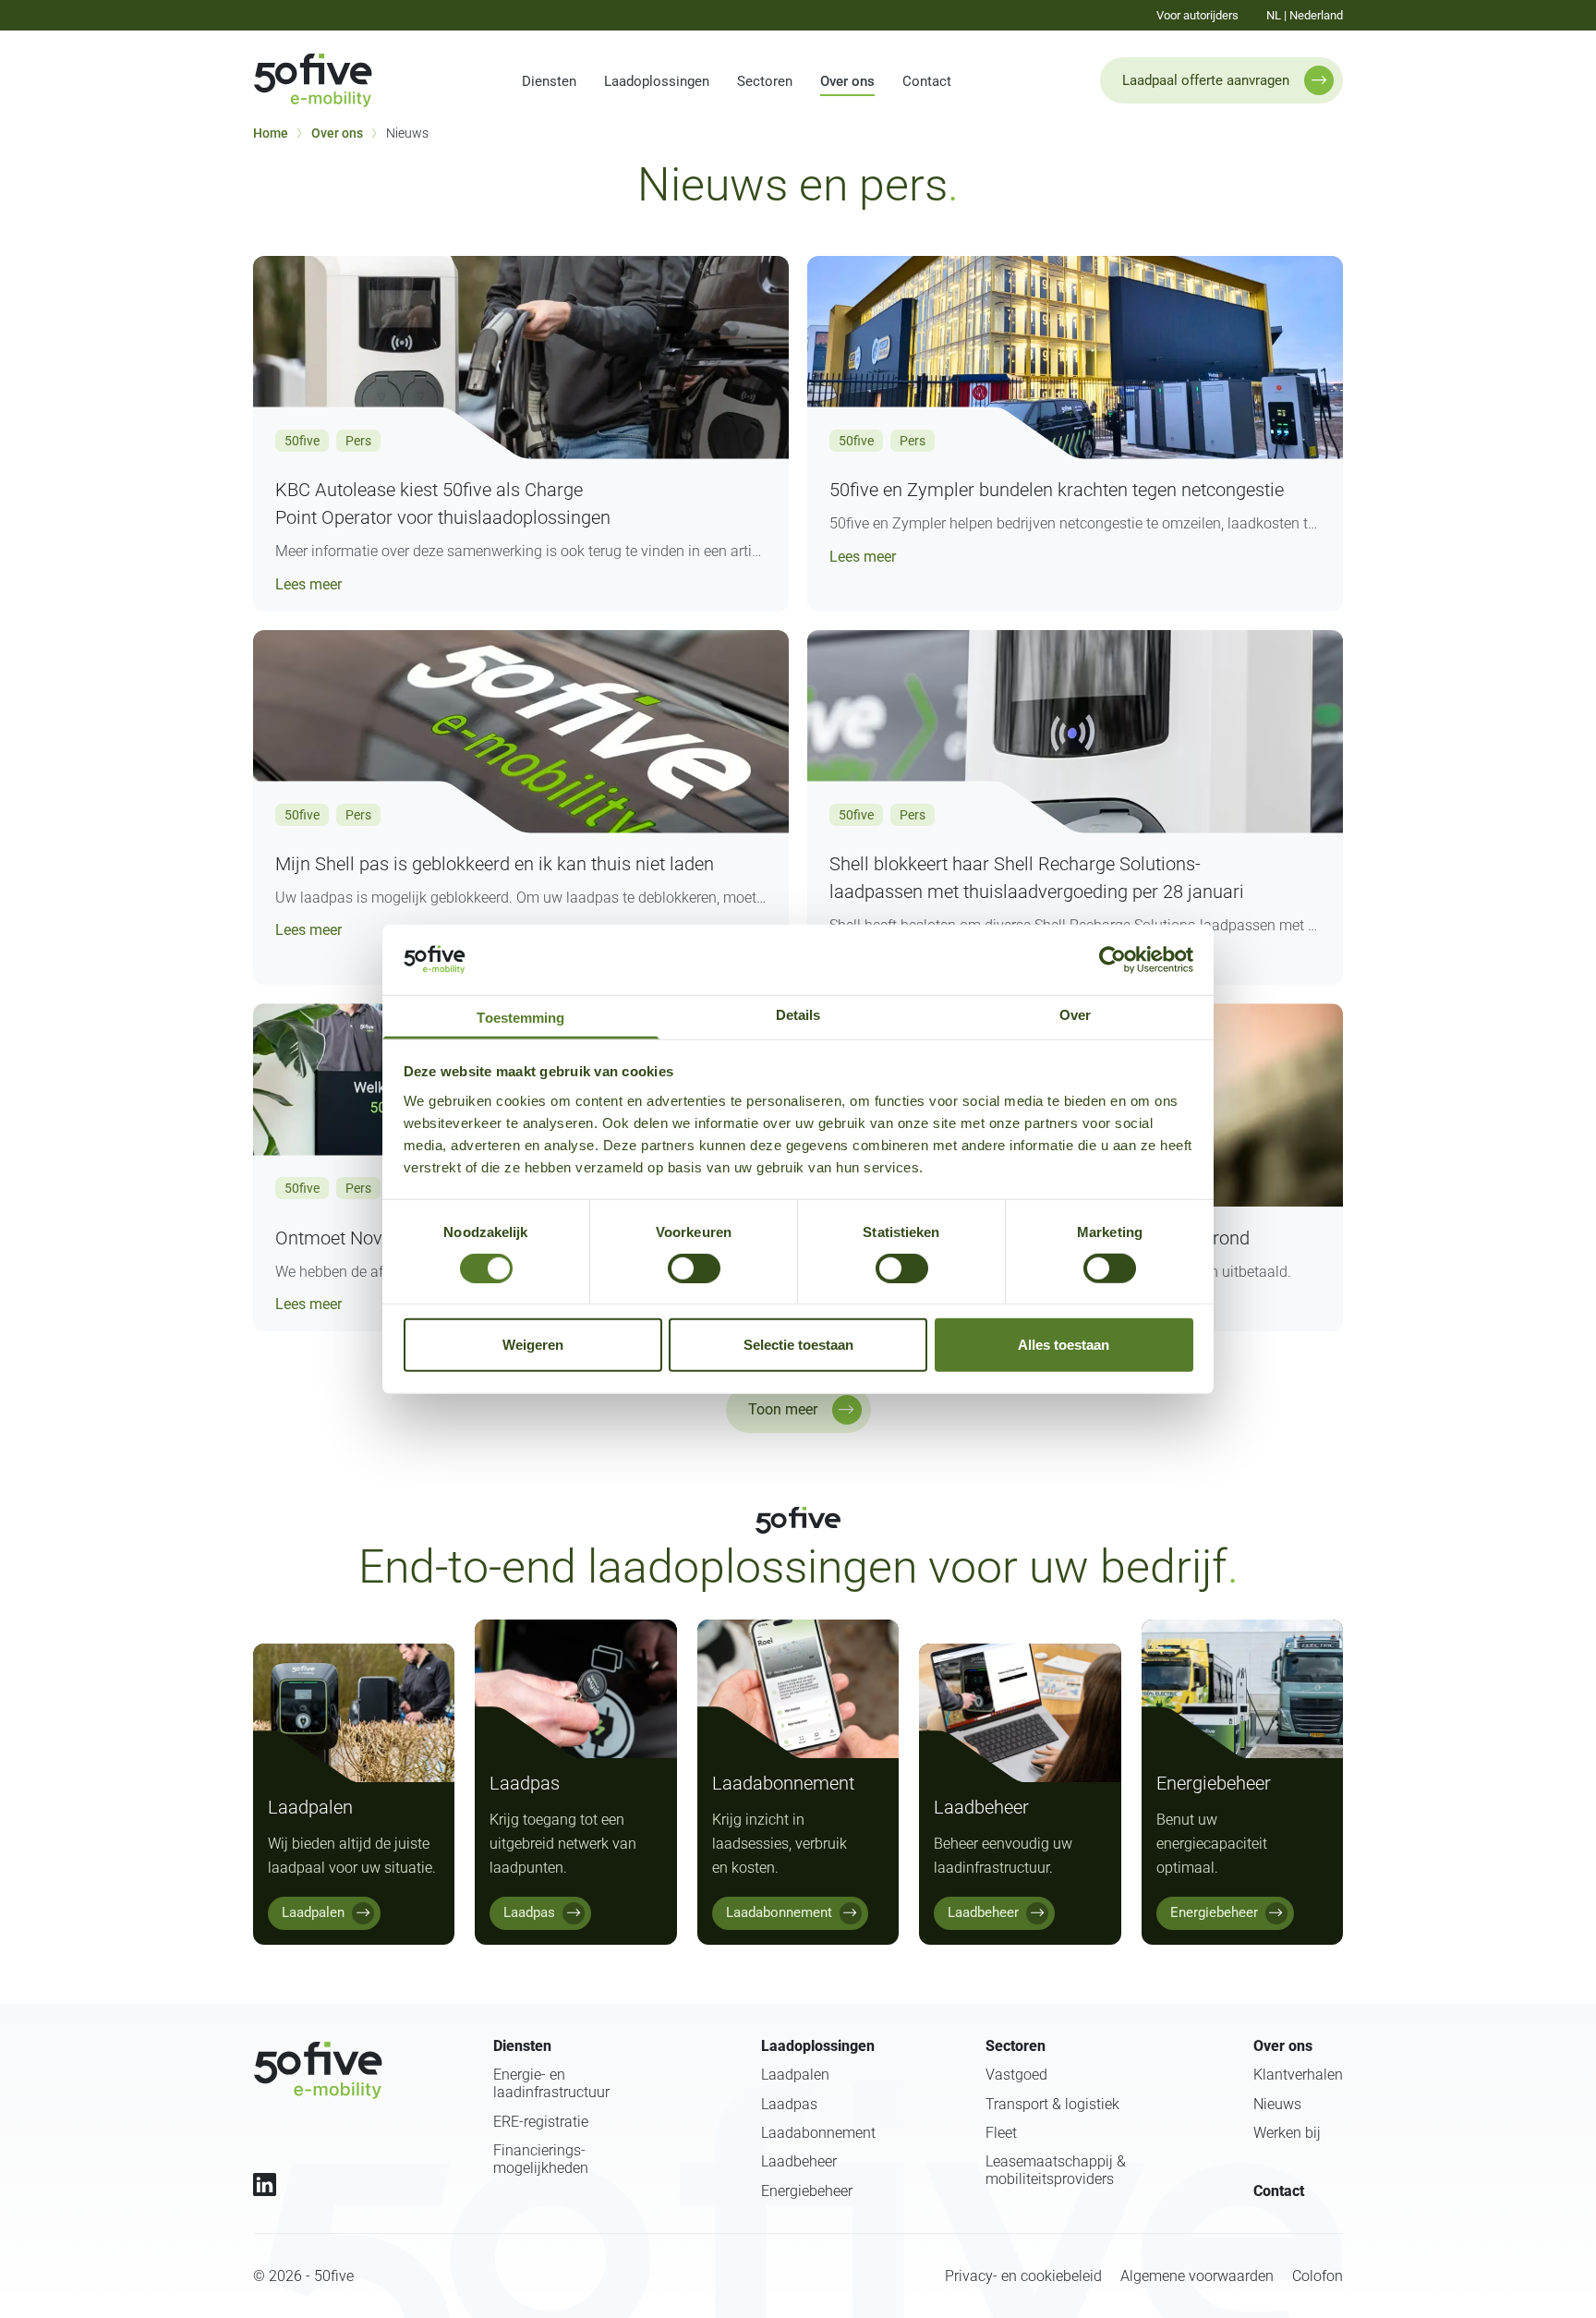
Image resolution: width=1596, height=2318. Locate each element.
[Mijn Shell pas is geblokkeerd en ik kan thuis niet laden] (521, 732)
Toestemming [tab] (520, 1017)
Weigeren (533, 1345)
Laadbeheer (799, 2161)
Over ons (847, 81)
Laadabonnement (818, 2133)
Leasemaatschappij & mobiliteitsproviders (1056, 2170)
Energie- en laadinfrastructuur (551, 2083)
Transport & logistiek (1052, 2104)
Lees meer (308, 583)
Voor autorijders (1197, 15)
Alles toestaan (1064, 1345)
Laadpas (789, 2104)
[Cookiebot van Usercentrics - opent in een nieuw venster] (1112, 960)
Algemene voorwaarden (1197, 2276)
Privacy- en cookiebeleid (1023, 2276)
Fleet (1001, 2133)
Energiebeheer (807, 2191)
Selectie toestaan (798, 1345)
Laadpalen (795, 2075)
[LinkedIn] (265, 2185)
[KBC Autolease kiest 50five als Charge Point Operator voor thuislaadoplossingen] (521, 358)
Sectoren (765, 81)
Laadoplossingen (657, 81)
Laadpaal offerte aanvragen (1206, 80)
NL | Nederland (1305, 15)
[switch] (694, 1268)
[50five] (318, 2071)
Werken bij (1287, 2133)
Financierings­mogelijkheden (541, 2159)
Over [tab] (1075, 1014)
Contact (927, 81)
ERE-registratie (541, 2122)
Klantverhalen (1298, 2075)
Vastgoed (1016, 2075)
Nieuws (1277, 2104)
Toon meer (783, 1409)
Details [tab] (798, 1014)
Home (271, 133)
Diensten (549, 81)
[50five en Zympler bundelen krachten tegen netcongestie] (1075, 358)
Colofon (1318, 2276)
